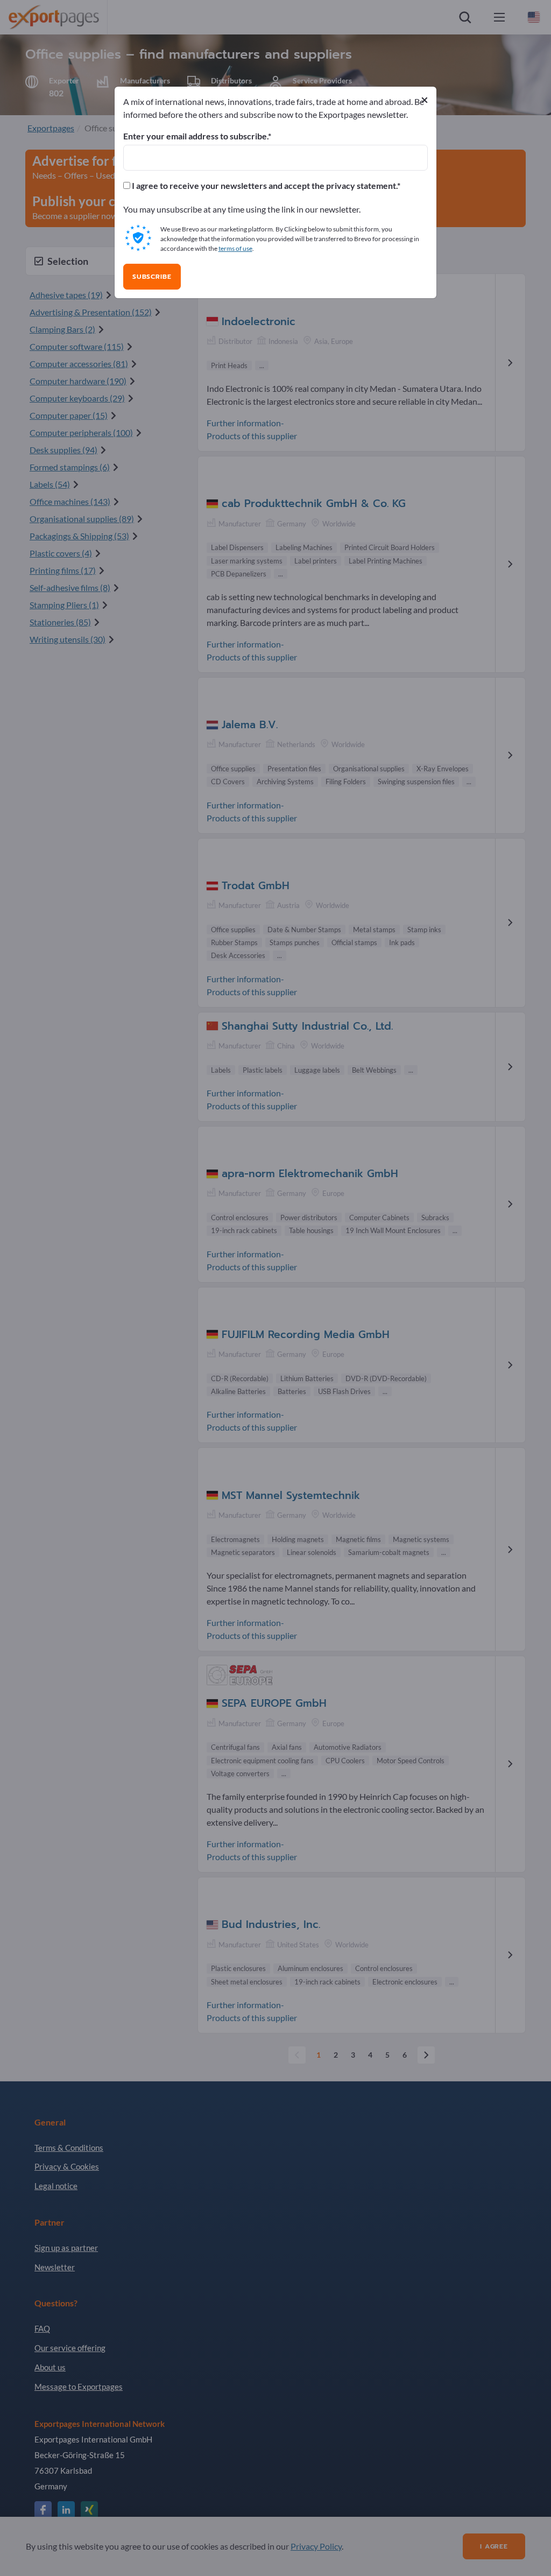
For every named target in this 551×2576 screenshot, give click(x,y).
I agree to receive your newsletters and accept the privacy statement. (264, 186)
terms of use (235, 248)
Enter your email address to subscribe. (196, 136)
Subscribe (152, 277)
